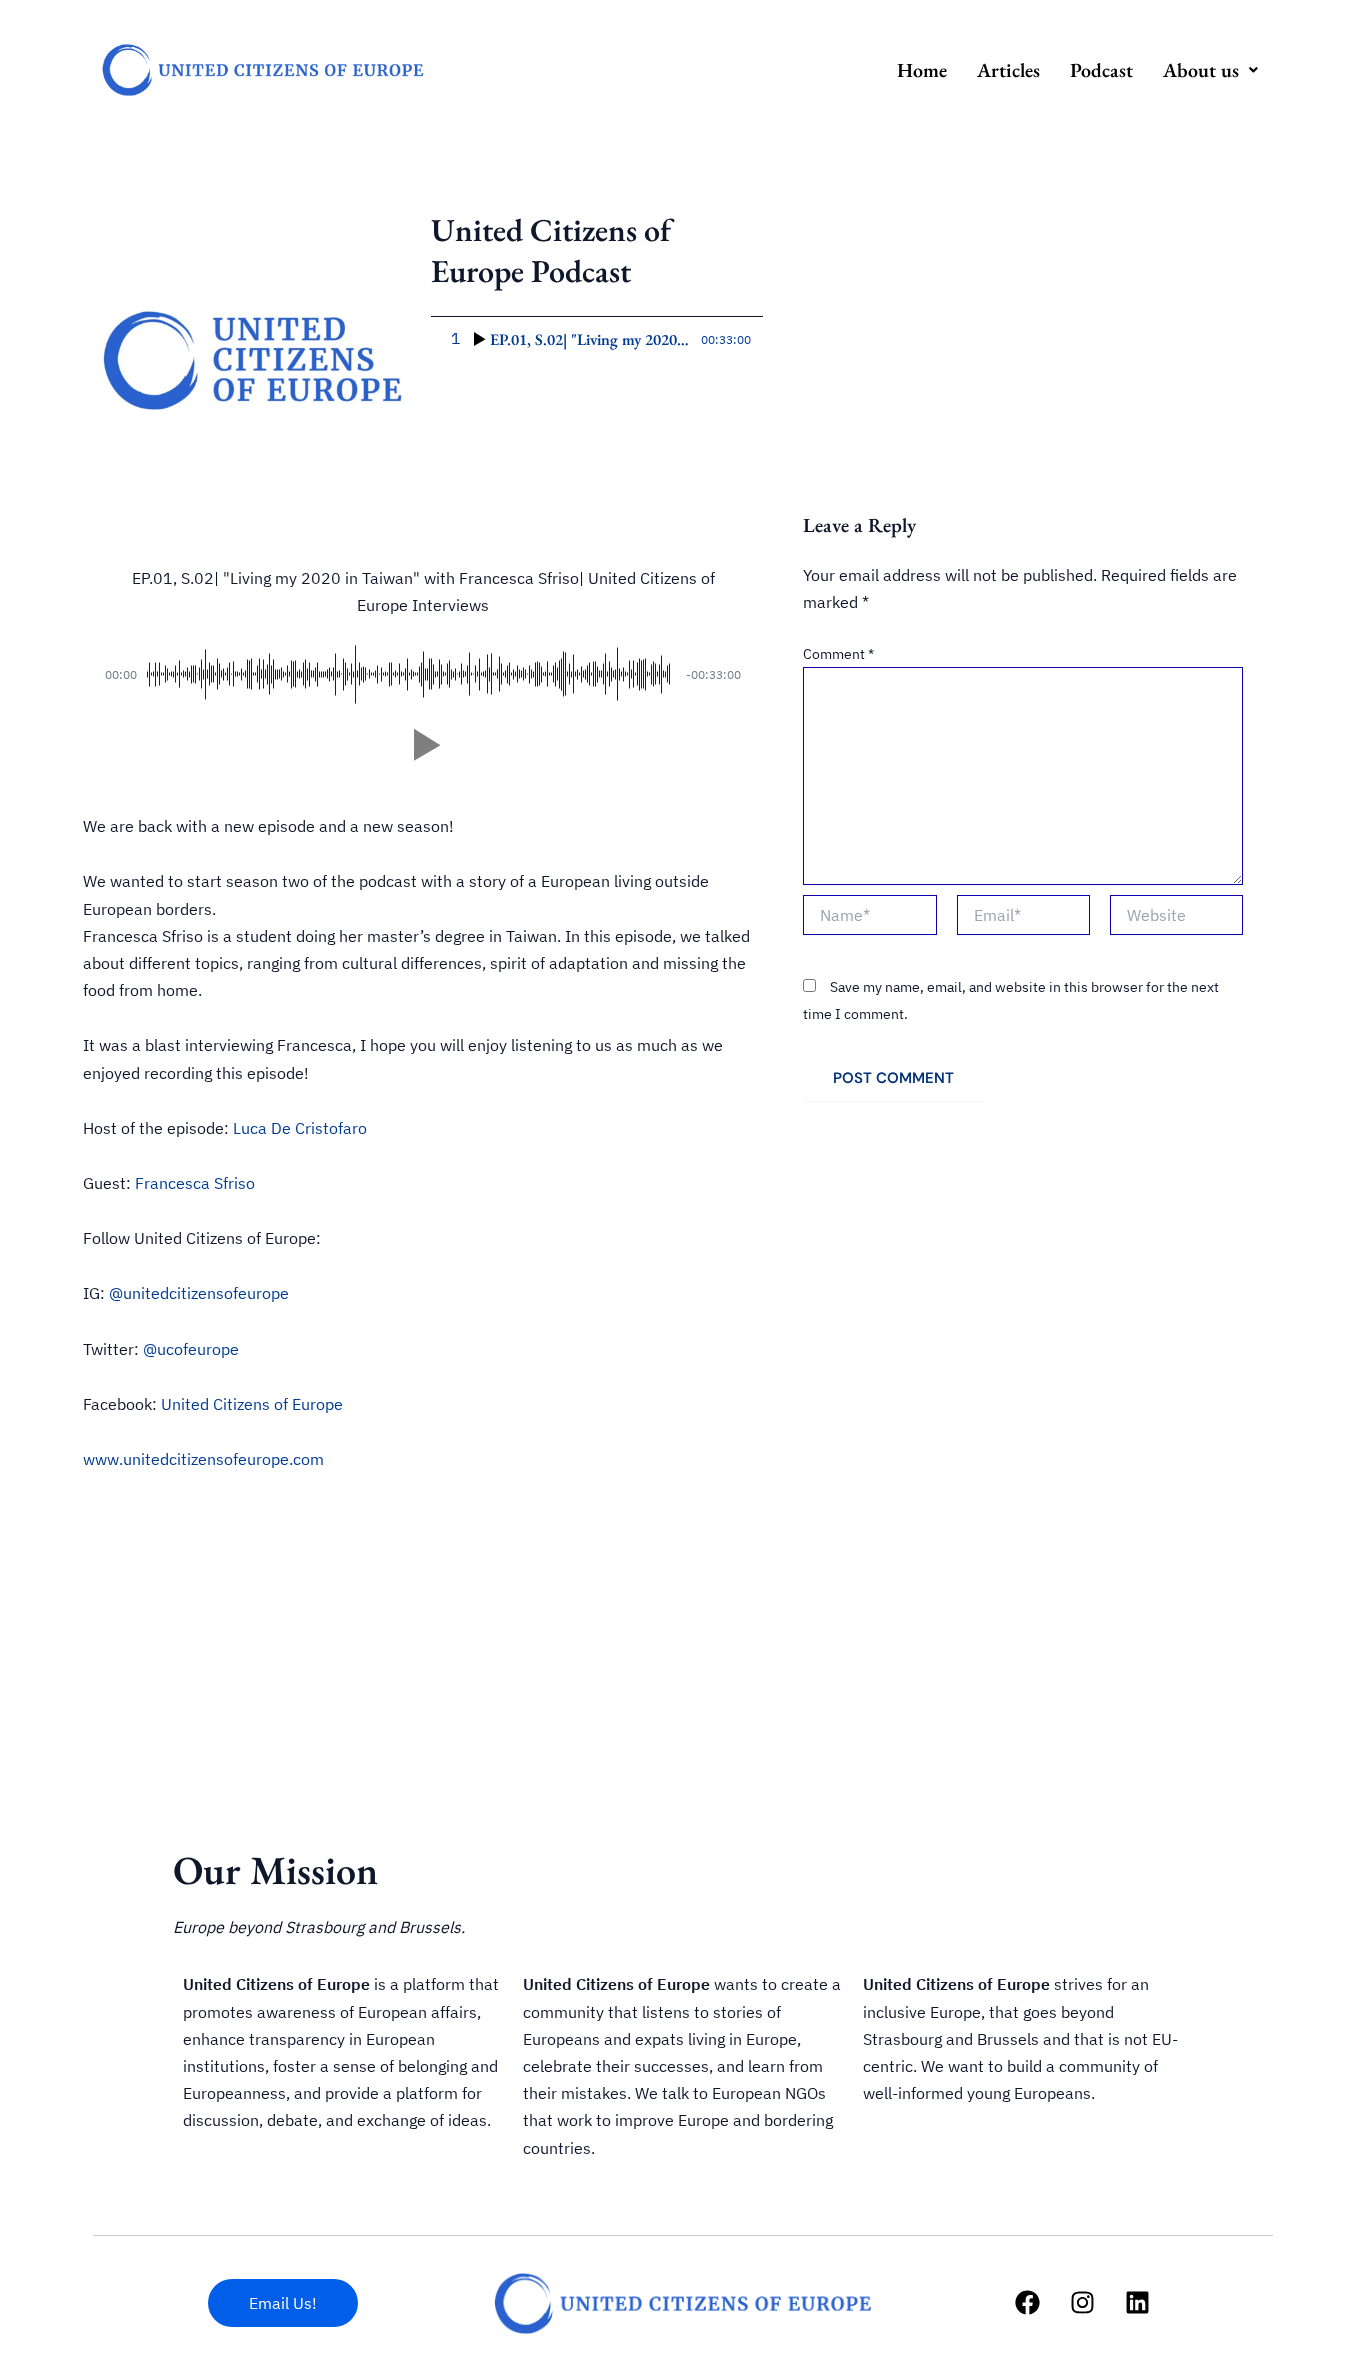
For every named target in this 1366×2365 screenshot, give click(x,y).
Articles (1008, 70)
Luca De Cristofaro (300, 1128)
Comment (838, 654)
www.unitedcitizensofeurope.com (203, 1459)
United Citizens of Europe (252, 1404)
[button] (1210, 70)
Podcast (1101, 70)
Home (922, 70)
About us (1201, 70)
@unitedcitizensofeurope (199, 1293)
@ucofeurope (191, 1349)
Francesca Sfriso (195, 1183)
